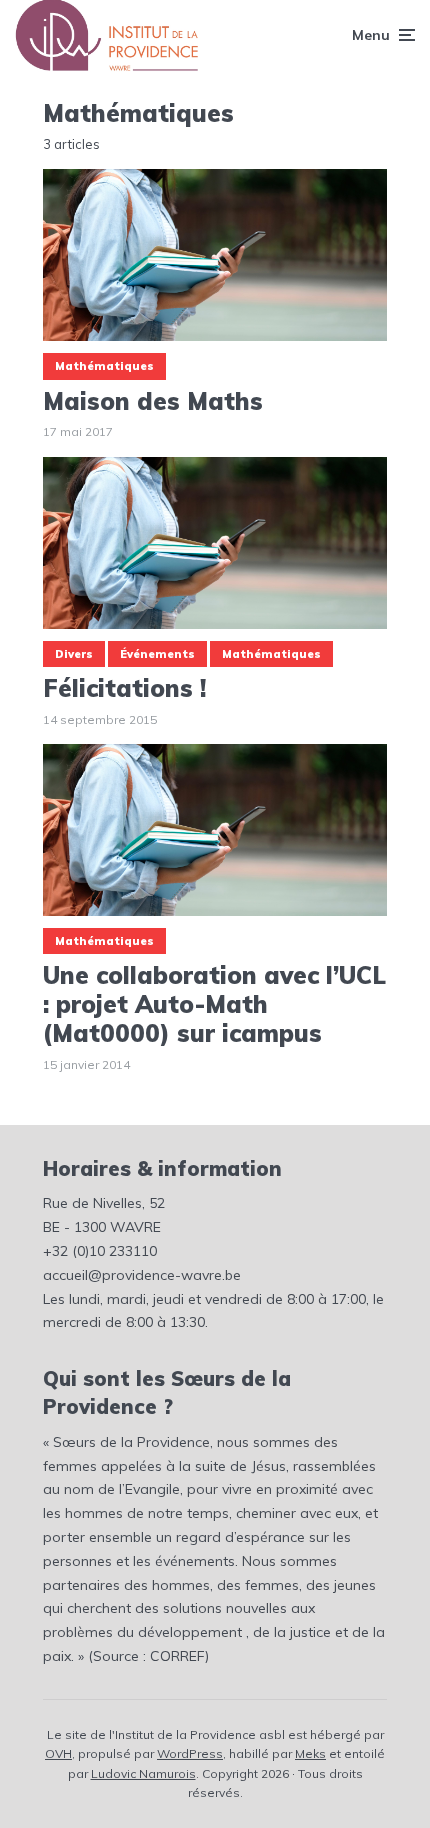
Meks (310, 1753)
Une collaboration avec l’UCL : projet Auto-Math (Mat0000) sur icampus (214, 1004)
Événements (157, 654)
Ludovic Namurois (143, 1773)
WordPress (190, 1753)
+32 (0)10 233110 (100, 1251)
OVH (58, 1753)
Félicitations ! (124, 688)
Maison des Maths (153, 401)
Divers (74, 654)
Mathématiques (104, 366)
